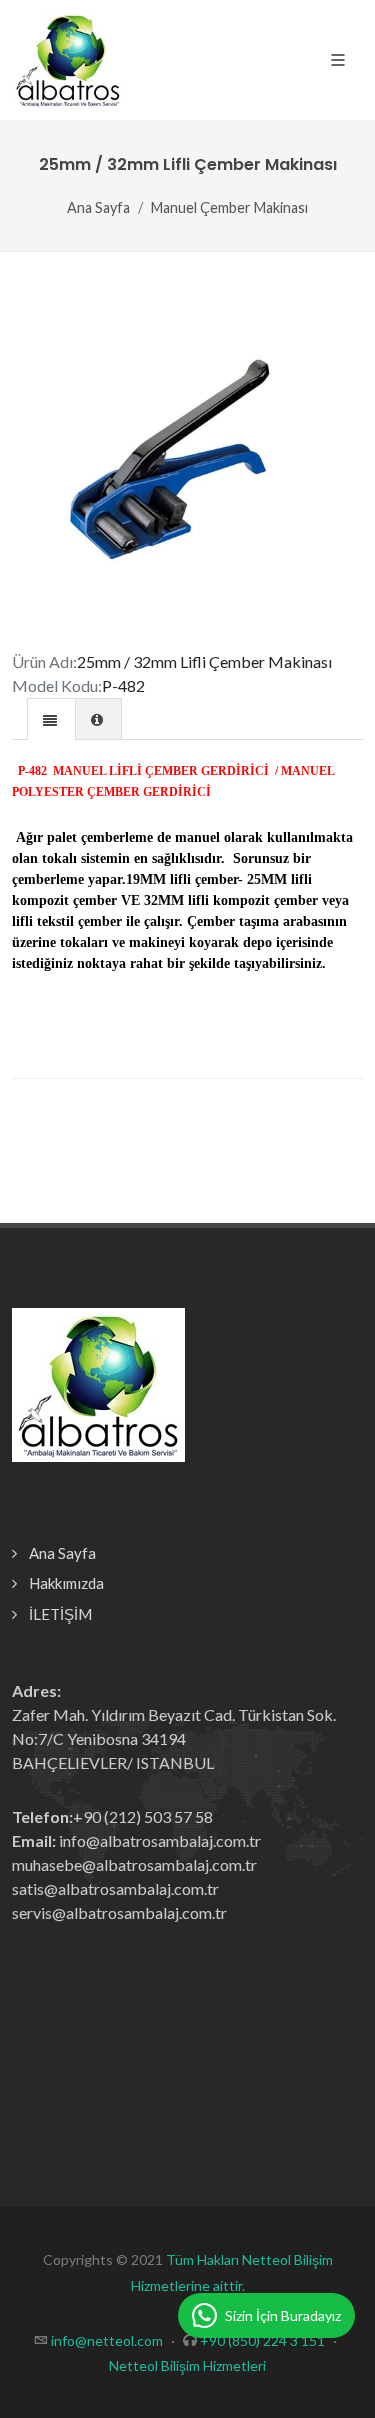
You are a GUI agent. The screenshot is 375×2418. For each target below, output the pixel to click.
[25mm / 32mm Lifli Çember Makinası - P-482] (187, 463)
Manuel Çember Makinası (229, 207)
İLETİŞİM (60, 1614)
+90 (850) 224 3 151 (262, 2340)
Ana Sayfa (98, 207)
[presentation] (51, 720)
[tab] (51, 718)
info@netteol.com (107, 2340)
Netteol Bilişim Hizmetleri (187, 2365)
